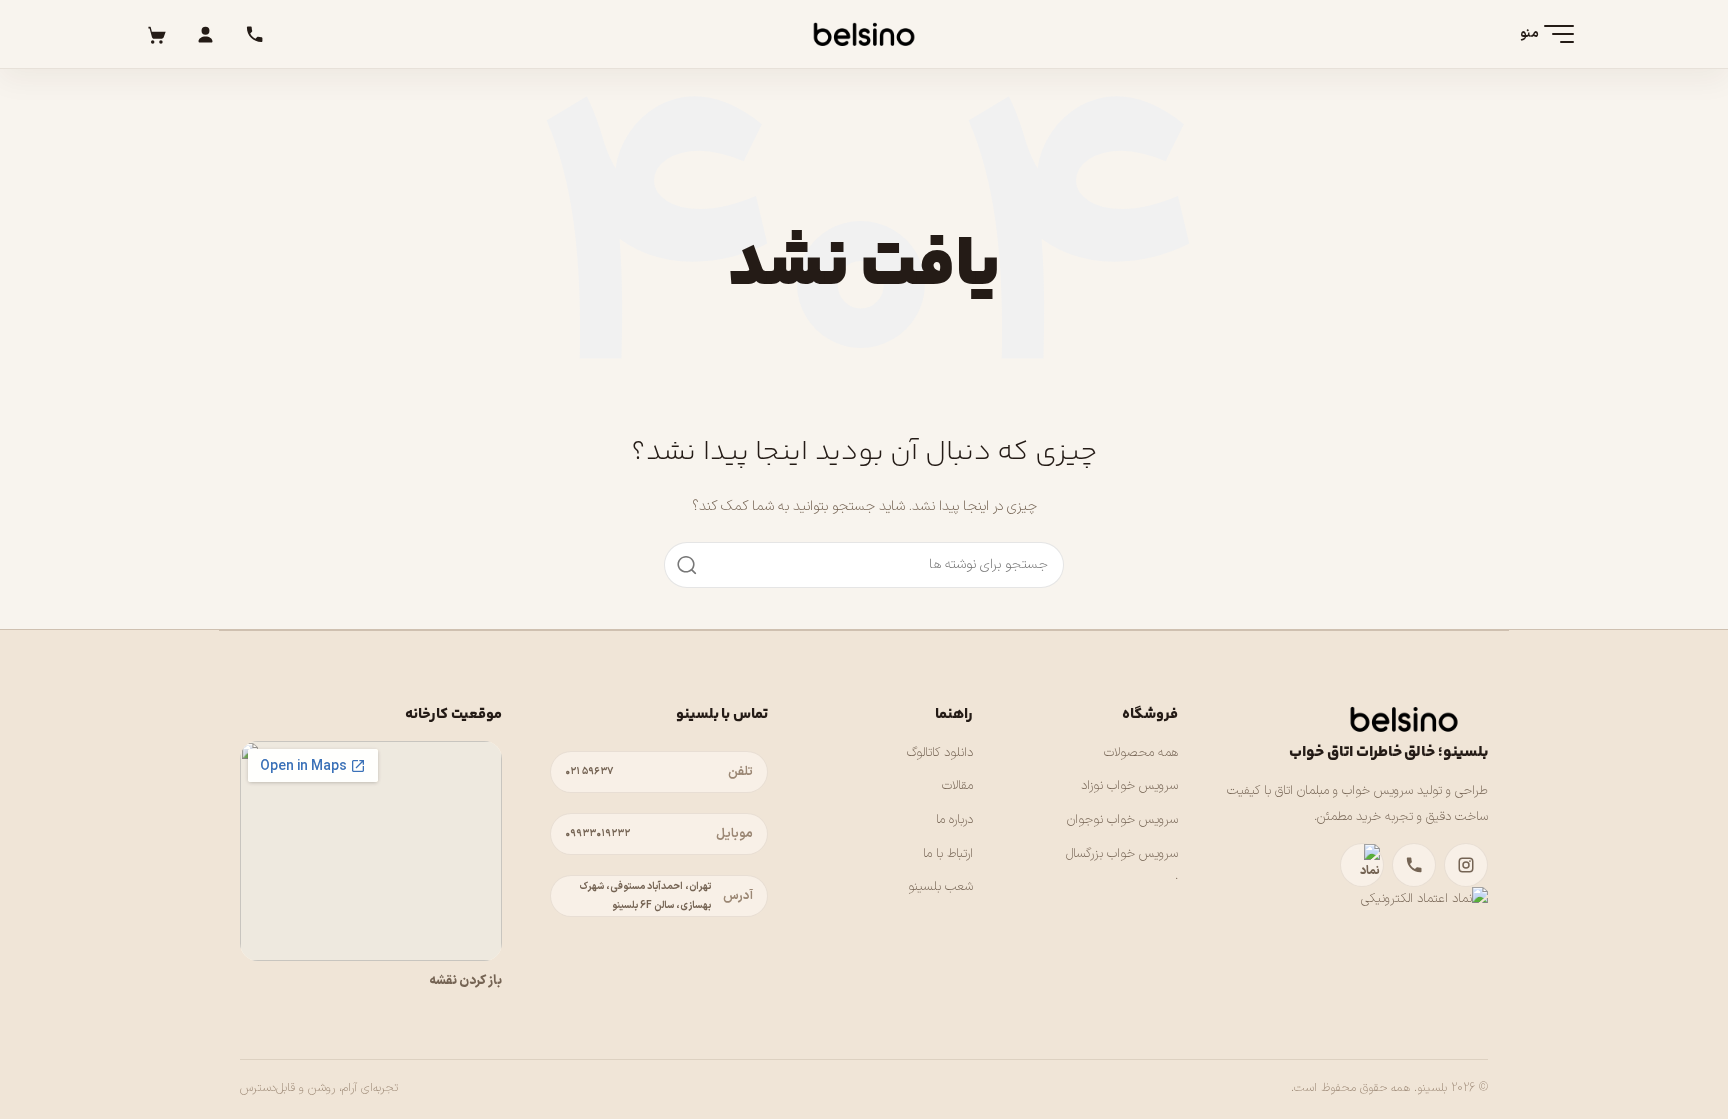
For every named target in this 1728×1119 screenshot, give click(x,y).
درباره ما (954, 820)
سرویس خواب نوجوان (1122, 820)
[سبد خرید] (156, 34)
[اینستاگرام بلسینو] (1466, 865)
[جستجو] (687, 565)
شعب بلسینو (940, 887)
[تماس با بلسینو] (1414, 865)
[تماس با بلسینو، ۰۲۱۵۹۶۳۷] (254, 34)
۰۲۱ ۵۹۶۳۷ (589, 771)
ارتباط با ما (948, 854)
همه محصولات (1141, 753)
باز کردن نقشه (465, 981)
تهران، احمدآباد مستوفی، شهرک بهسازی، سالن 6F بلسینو (645, 896)
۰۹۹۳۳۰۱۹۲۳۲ (597, 833)
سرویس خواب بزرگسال (1122, 854)
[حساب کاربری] (205, 34)
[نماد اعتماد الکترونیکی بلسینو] (1362, 865)
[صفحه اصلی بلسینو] (864, 34)
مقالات (957, 786)
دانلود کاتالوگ (940, 753)
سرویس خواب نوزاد (1129, 786)
